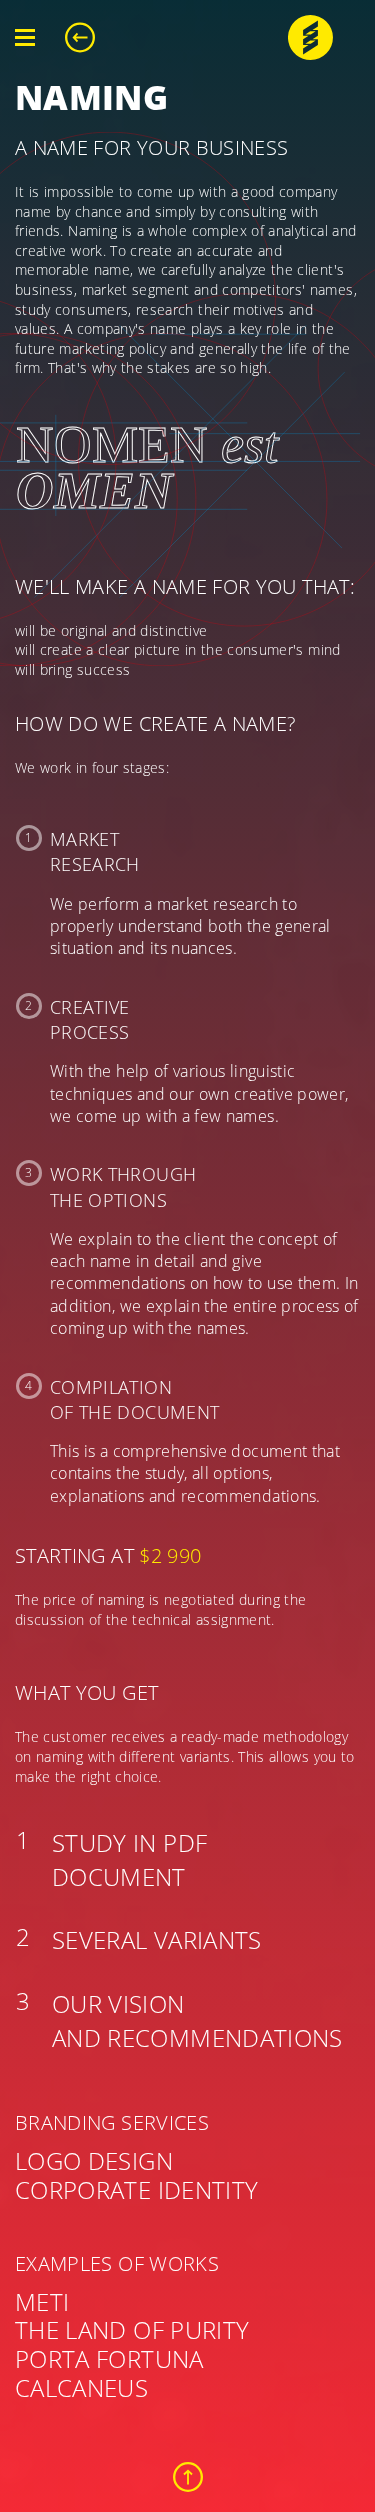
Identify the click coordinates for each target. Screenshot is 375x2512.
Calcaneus (81, 2387)
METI (42, 2301)
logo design (94, 2160)
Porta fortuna (109, 2358)
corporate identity (136, 2189)
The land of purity (132, 2329)
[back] (87, 37)
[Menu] (25, 38)
